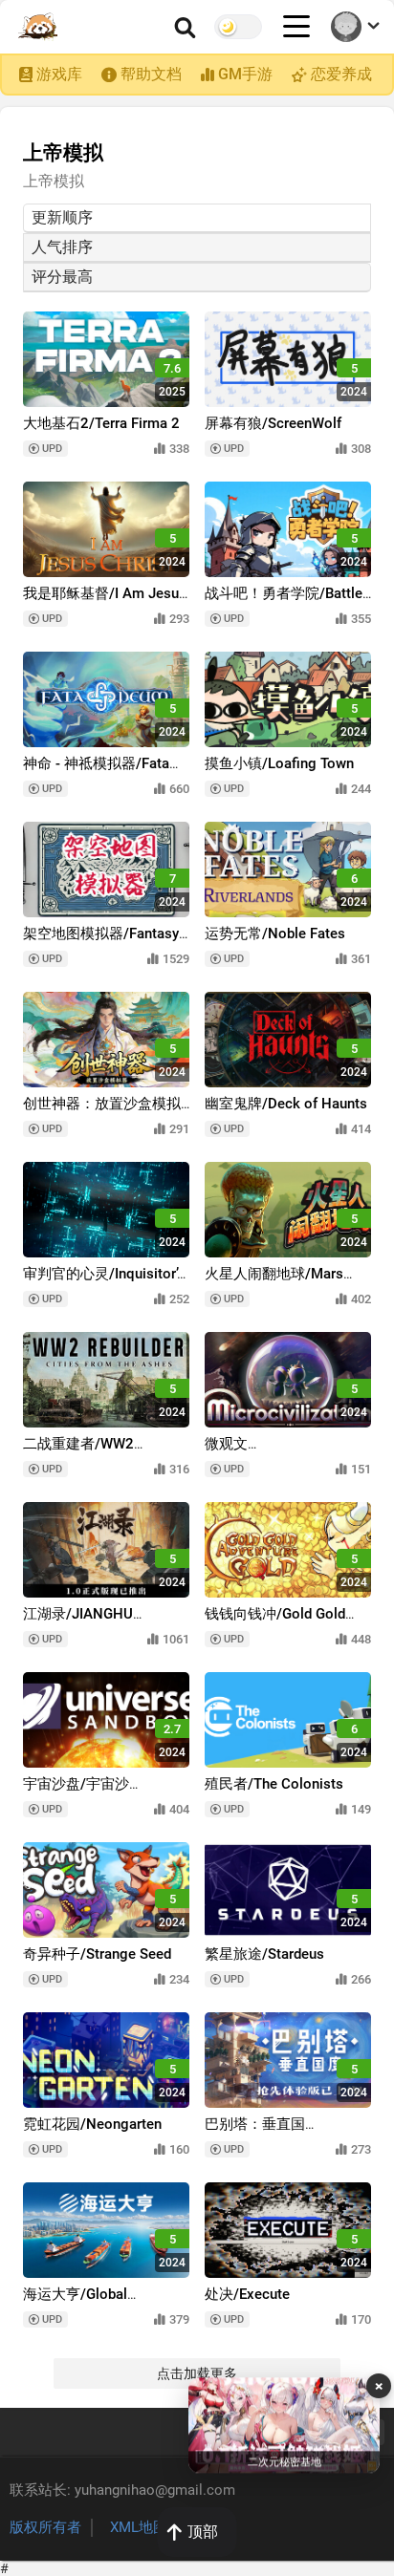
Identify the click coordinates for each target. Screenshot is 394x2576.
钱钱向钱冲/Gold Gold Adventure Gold (275, 1623)
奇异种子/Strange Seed (97, 1954)
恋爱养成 (341, 74)
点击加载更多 (197, 2373)
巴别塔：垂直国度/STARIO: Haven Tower (284, 2133)
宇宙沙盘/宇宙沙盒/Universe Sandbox (90, 1793)
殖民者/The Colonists (274, 1784)
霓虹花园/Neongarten (92, 2124)
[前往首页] (39, 27)
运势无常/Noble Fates (275, 934)
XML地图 (139, 2527)
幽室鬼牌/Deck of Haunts (286, 1104)
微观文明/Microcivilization (268, 1453)
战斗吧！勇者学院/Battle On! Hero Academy (284, 602)
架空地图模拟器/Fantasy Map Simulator (101, 943)
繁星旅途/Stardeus (264, 1954)
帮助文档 (151, 74)
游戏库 (59, 74)
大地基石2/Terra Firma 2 (101, 423)
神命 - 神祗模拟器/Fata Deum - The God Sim (96, 773)
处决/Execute (247, 2294)
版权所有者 (45, 2527)
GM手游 (245, 74)
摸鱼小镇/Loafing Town (279, 763)
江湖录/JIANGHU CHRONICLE (78, 1623)
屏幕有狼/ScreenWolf (273, 423)
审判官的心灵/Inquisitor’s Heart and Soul (104, 1283)
